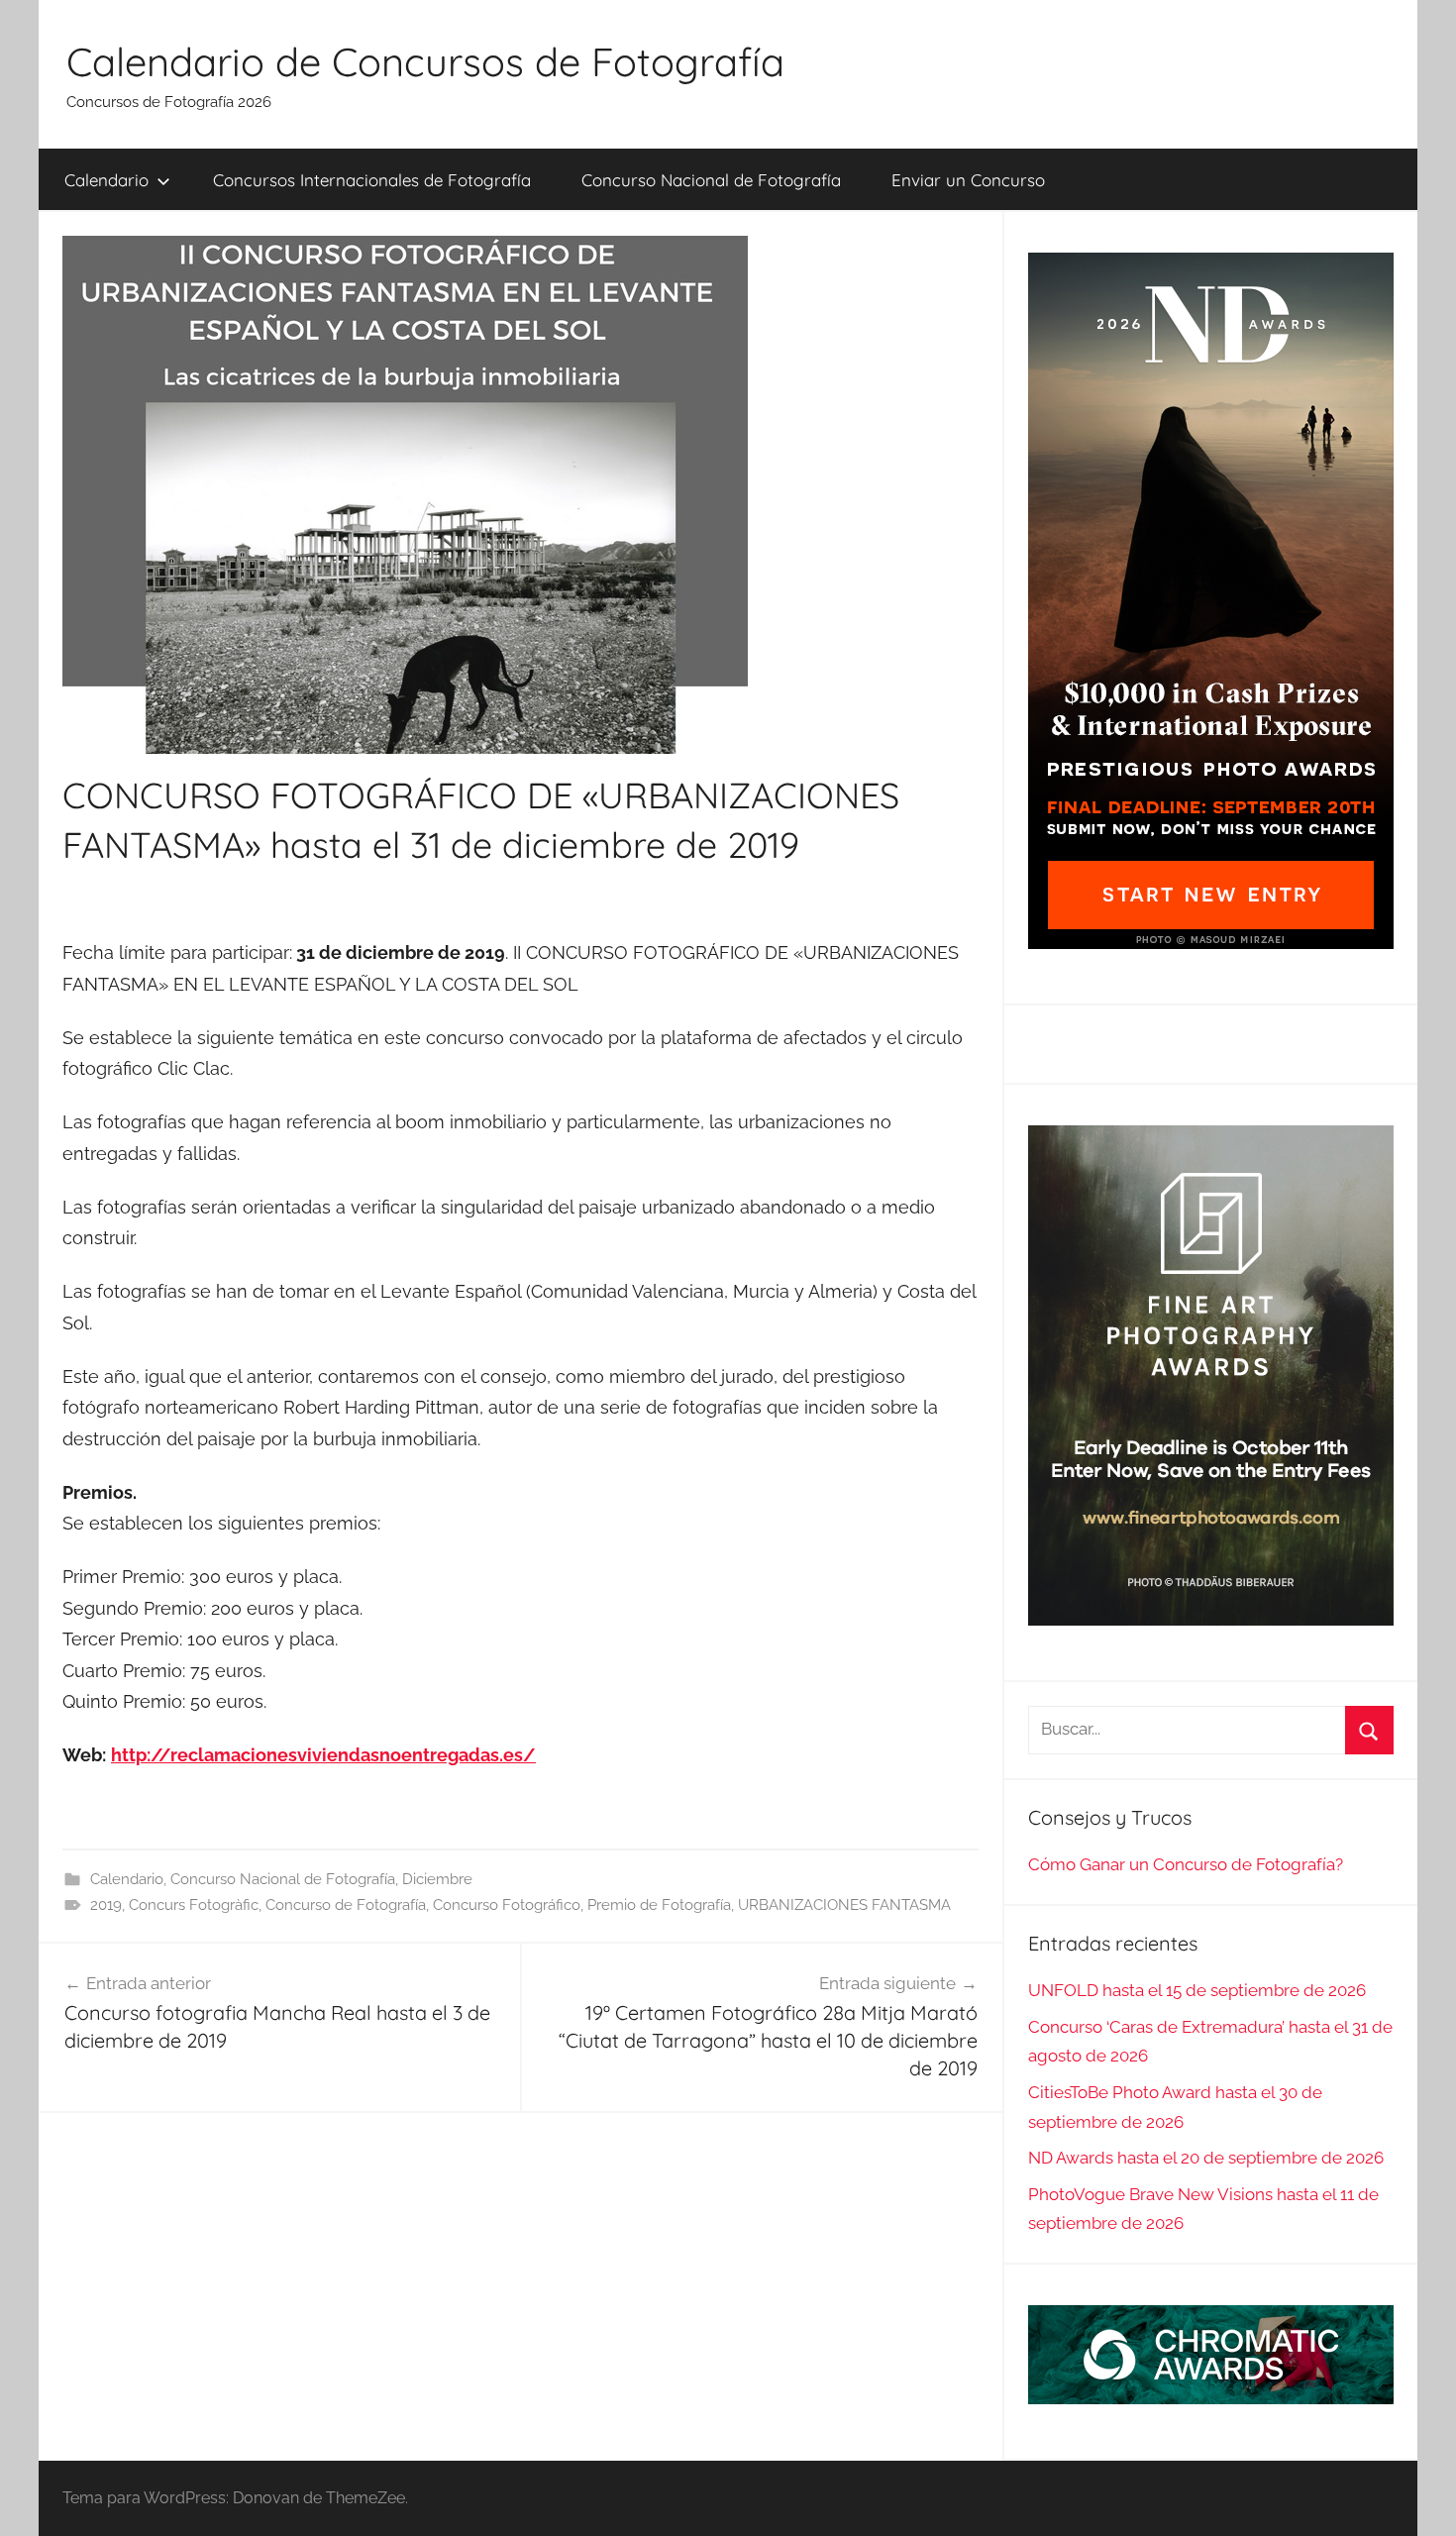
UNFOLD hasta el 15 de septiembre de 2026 (1197, 1990)
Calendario (106, 180)
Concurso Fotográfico (507, 1905)
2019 (106, 1905)
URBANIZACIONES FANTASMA (844, 1905)
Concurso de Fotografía (346, 1905)
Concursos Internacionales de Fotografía (372, 180)
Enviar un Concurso (968, 180)
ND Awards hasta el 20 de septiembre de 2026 (1206, 2158)
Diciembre (437, 1879)
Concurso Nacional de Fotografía (711, 180)
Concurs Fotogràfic (194, 1905)
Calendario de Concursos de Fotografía (425, 61)
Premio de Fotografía (659, 1905)
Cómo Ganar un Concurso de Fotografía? (1186, 1864)
